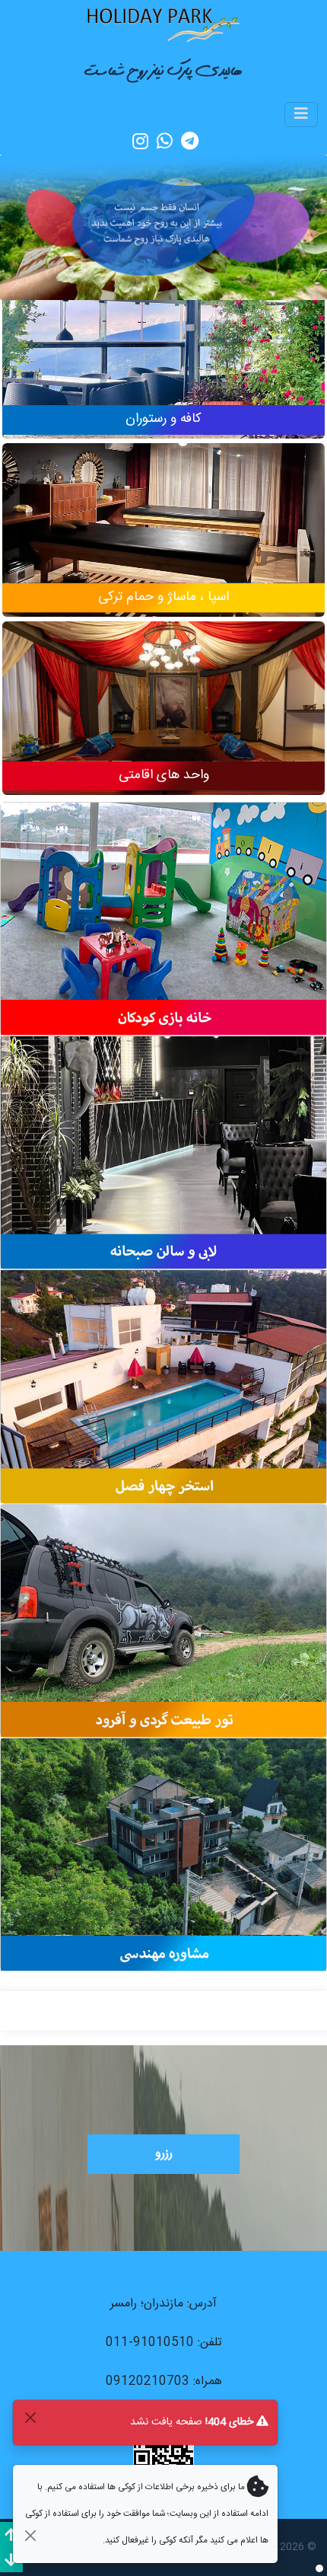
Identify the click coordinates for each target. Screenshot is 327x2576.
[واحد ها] (163, 717)
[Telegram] (190, 141)
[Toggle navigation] (301, 115)
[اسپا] (163, 539)
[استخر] (163, 1387)
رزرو (164, 2154)
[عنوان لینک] (163, 24)
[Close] (30, 2417)
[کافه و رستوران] (163, 361)
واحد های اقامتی (164, 776)
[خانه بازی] (163, 919)
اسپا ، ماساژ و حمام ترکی (163, 597)
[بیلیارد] (163, 1153)
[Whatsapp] (165, 141)
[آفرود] (163, 1621)
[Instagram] (140, 141)
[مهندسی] (163, 1855)
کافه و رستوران (163, 419)
